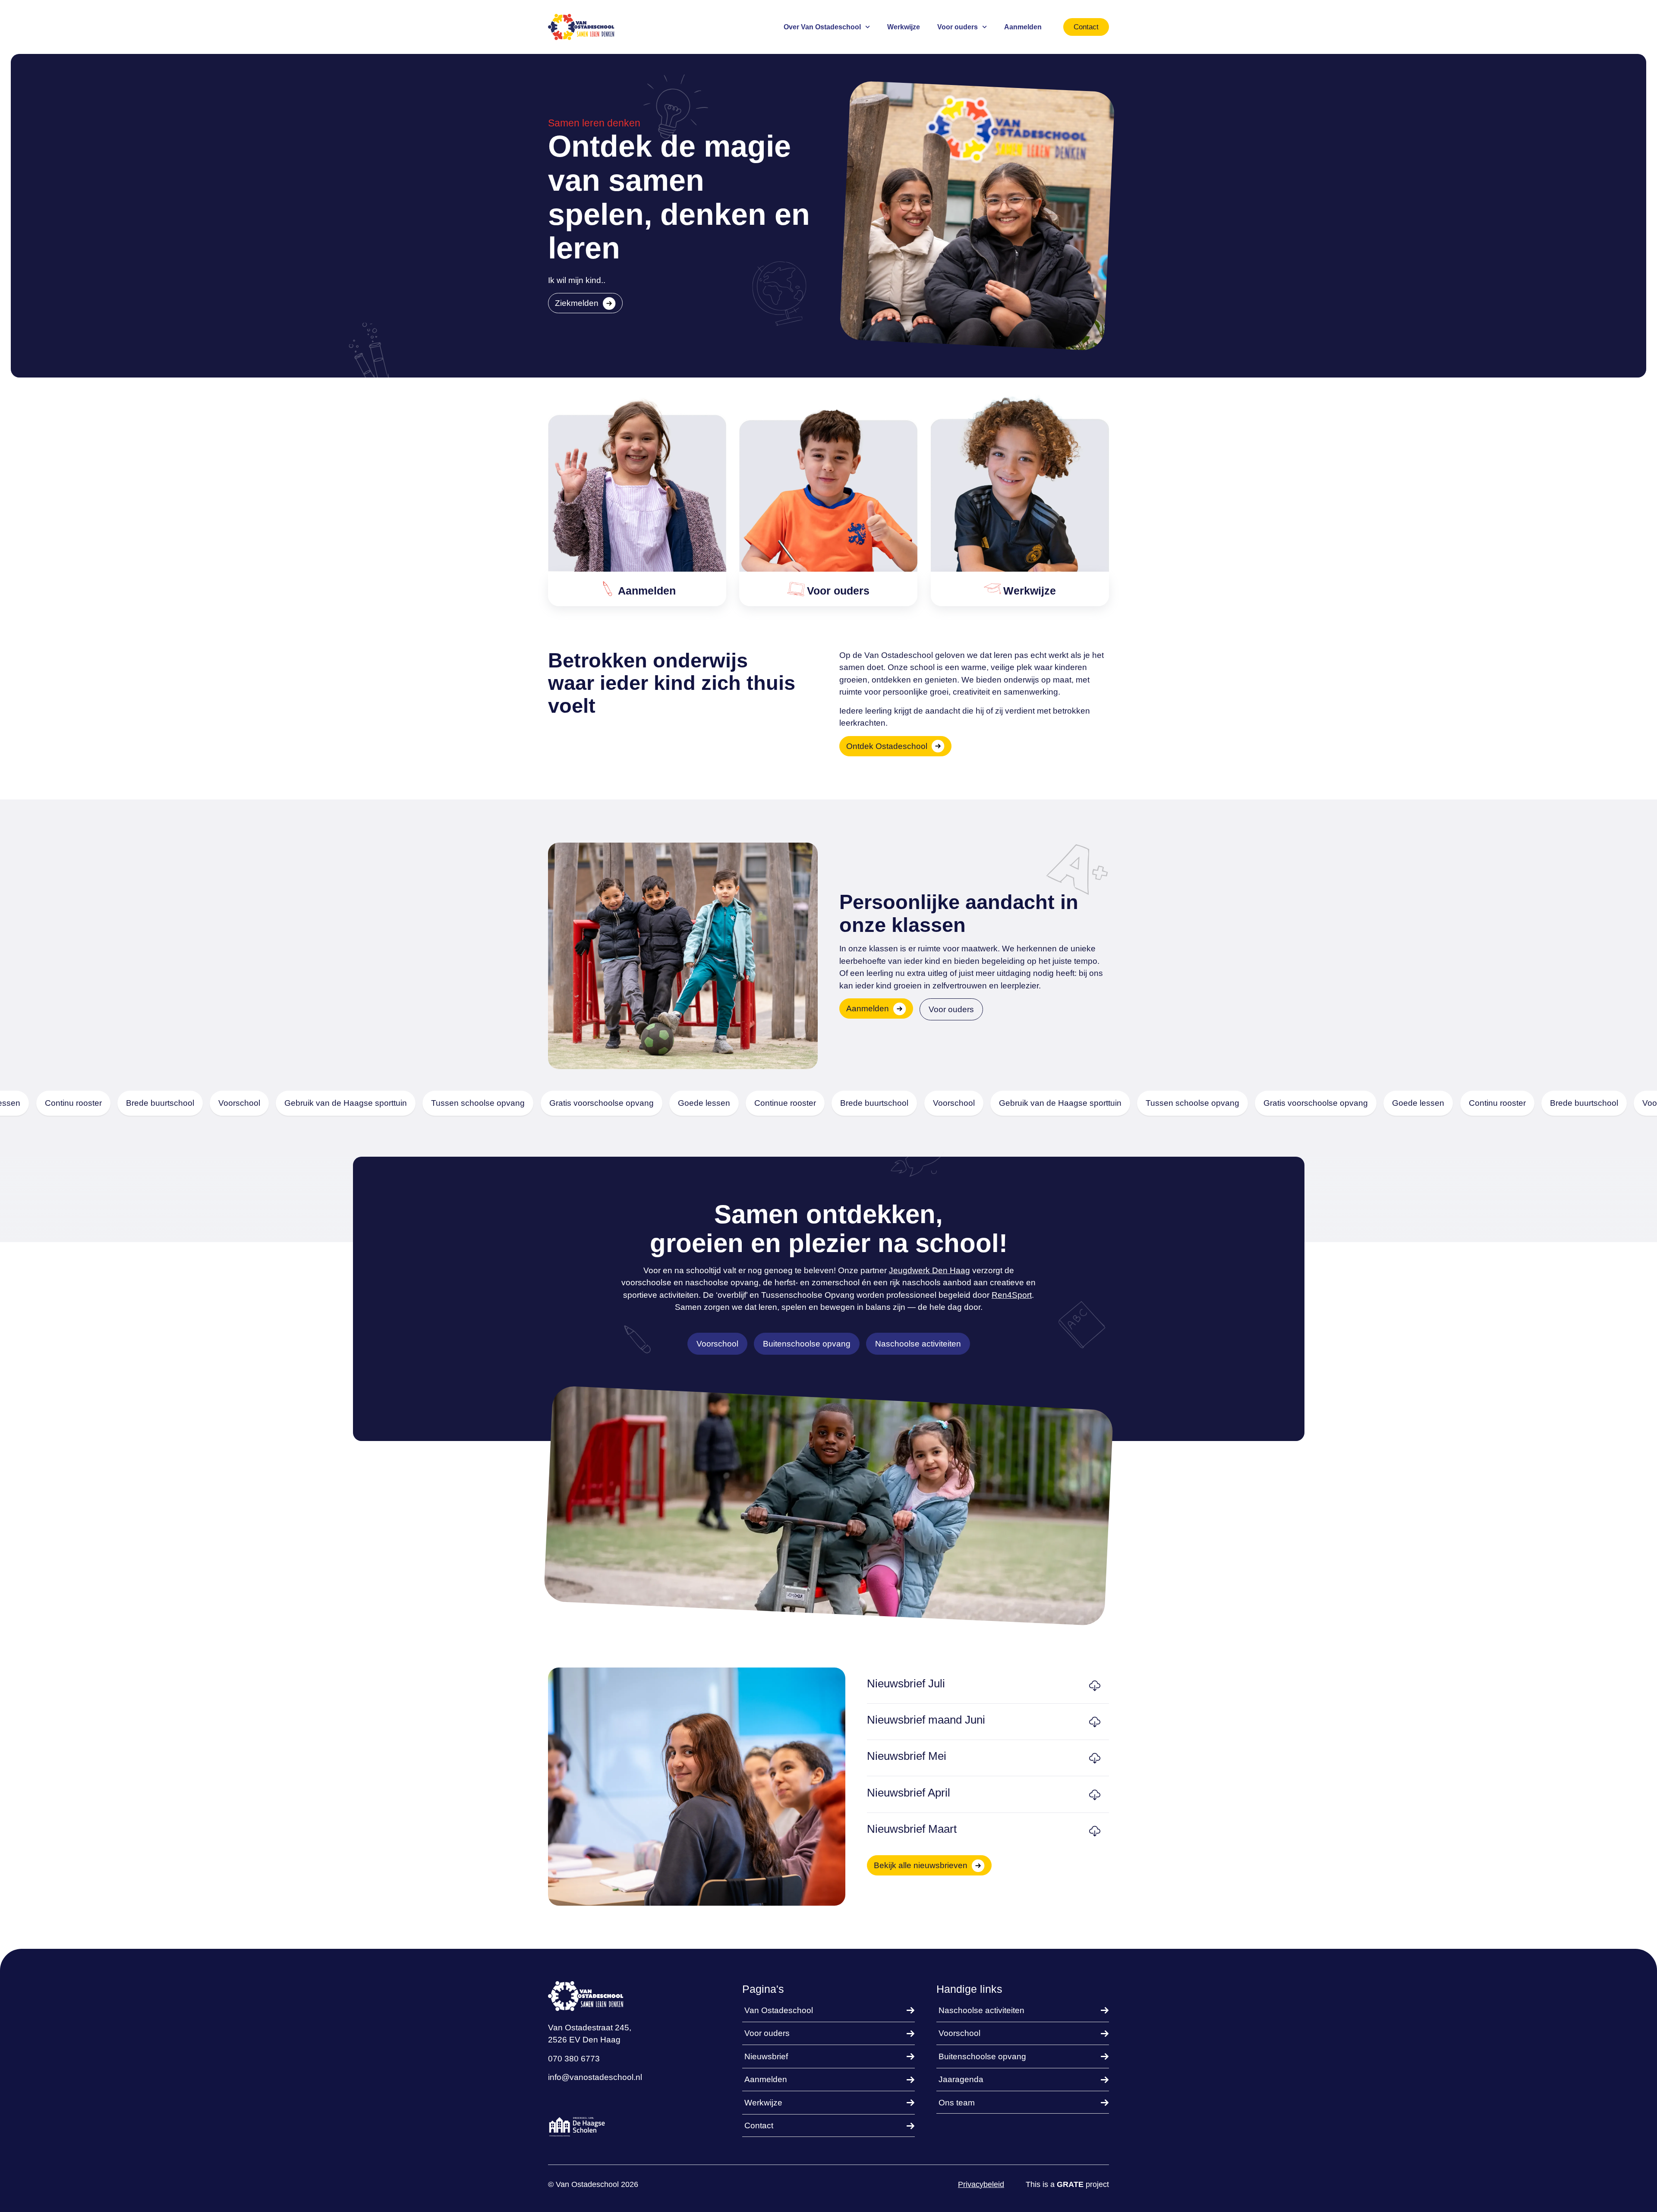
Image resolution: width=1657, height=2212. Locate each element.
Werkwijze (904, 27)
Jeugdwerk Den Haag (929, 1270)
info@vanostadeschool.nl (595, 2077)
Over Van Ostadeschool (822, 27)
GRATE (1070, 2184)
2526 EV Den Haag (584, 2040)
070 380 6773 (574, 2059)
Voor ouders (958, 27)
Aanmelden (1023, 27)
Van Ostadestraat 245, (590, 2028)
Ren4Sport (1012, 1295)
